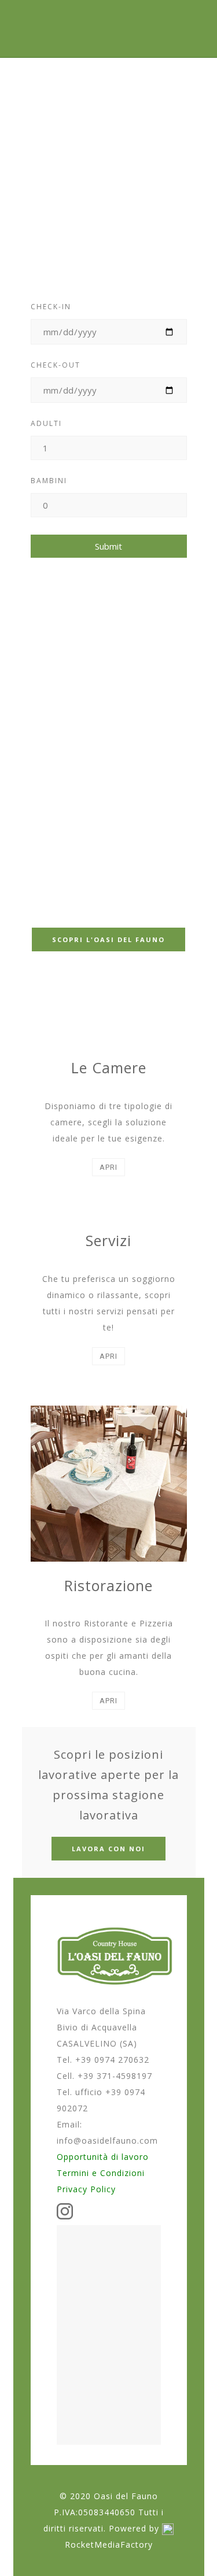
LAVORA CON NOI (108, 1849)
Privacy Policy (86, 2189)
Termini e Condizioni (101, 2173)
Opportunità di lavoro (103, 2157)
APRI (108, 1167)
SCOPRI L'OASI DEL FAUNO (108, 939)
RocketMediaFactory (109, 2545)
